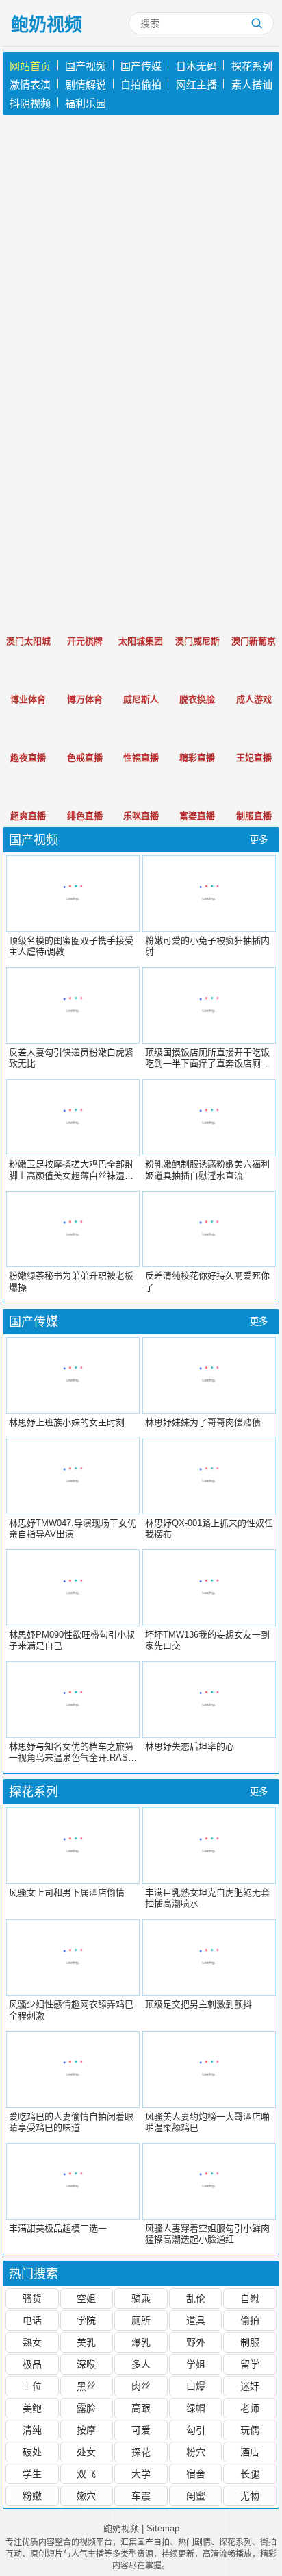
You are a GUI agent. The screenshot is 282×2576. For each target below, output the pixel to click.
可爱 (141, 2430)
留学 (250, 2364)
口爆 (196, 2386)
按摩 (86, 2430)
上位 (32, 2386)
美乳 (86, 2342)
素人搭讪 (252, 85)
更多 (259, 840)
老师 (250, 2408)
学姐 (196, 2364)
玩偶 (250, 2430)
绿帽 (196, 2408)
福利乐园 (86, 103)
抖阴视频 (30, 103)
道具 (196, 2320)
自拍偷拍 (141, 85)
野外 (196, 2342)
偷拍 (250, 2320)
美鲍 (32, 2408)
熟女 (32, 2342)
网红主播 (196, 85)
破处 (32, 2452)
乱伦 (196, 2298)
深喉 (86, 2364)
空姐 (86, 2298)
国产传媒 (141, 66)
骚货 (32, 2298)
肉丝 (141, 2386)
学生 (32, 2474)
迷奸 (250, 2386)
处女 (86, 2452)
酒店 (250, 2452)
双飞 (86, 2474)
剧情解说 (86, 85)
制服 (250, 2342)
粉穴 (196, 2452)
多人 (141, 2364)
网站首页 (30, 66)
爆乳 (141, 2342)
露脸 (86, 2408)
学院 (86, 2320)
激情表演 (30, 85)
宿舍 (196, 2474)
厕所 (141, 2320)
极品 (32, 2364)
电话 (32, 2320)
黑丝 (86, 2386)
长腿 (250, 2474)
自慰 (250, 2298)
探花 (141, 2452)
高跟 (141, 2408)
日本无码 (196, 66)
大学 (141, 2474)
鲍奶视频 (47, 25)
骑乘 (141, 2298)
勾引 (196, 2430)
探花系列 (252, 66)
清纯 (32, 2430)
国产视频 (86, 66)
